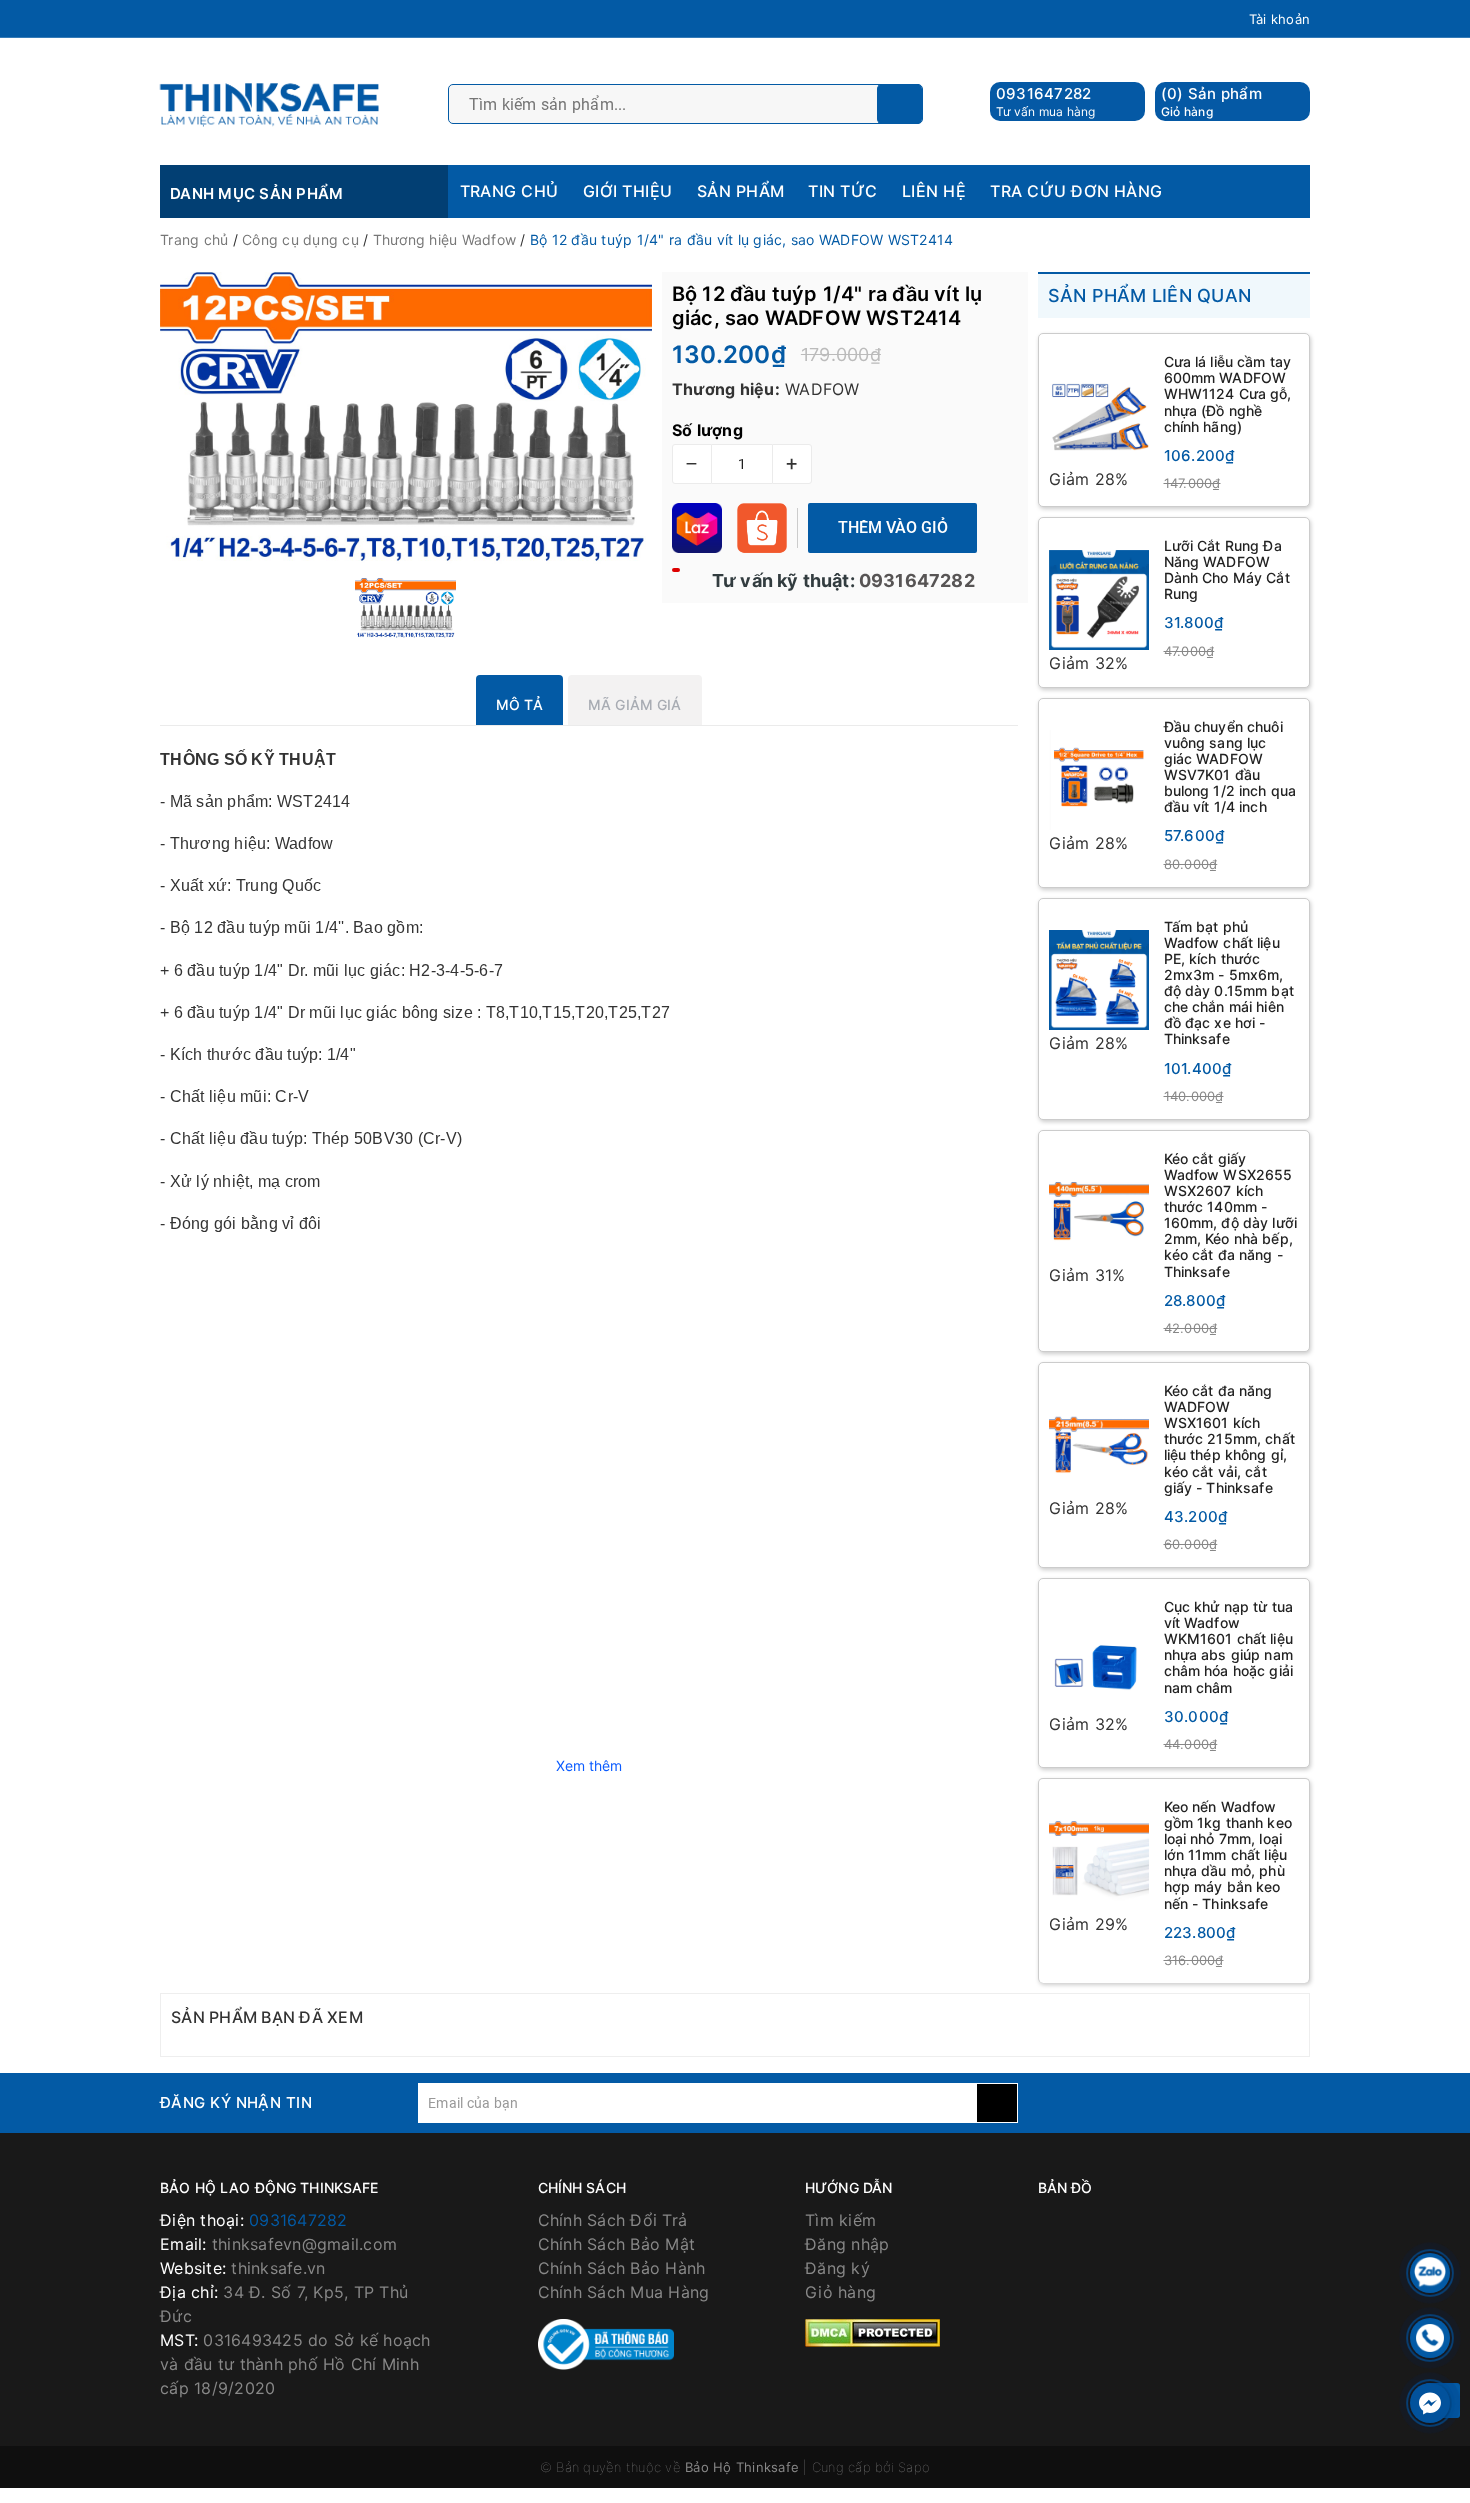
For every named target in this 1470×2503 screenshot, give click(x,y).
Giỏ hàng (840, 2292)
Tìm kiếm (840, 2220)
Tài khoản (1279, 19)
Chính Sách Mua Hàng (624, 2292)
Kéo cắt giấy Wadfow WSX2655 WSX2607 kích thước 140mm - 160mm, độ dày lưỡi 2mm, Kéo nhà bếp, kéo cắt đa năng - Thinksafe (1231, 1215)
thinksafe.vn (278, 2268)
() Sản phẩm (1211, 101)
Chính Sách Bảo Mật (617, 2244)
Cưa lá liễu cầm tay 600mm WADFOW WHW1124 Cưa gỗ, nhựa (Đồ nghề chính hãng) (1228, 393)
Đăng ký (837, 2268)
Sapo (914, 2467)
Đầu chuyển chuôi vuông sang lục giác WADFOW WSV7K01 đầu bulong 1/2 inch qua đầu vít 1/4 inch (1230, 766)
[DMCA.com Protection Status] (872, 2332)
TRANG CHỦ (509, 191)
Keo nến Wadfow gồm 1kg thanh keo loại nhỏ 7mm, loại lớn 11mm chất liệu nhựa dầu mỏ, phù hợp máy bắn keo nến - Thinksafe (1228, 1855)
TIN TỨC (842, 191)
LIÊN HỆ (934, 191)
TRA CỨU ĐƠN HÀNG (1076, 191)
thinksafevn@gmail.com (304, 2244)
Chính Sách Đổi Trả (613, 2220)
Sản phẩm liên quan (1150, 295)
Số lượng (707, 430)
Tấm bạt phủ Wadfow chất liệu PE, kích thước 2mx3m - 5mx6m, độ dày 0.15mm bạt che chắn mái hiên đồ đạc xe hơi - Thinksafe (1229, 983)
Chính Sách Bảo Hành (622, 2268)
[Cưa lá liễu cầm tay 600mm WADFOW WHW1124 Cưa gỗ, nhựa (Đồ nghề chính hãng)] (1099, 405)
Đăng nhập (847, 2244)
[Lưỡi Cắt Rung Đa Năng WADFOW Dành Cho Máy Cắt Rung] (1099, 589)
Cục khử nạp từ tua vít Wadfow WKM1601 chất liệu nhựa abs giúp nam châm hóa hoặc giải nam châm (1229, 1646)
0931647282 (1044, 93)
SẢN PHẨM (741, 191)
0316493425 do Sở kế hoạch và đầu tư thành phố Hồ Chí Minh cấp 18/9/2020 (295, 2364)
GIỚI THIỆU (628, 191)
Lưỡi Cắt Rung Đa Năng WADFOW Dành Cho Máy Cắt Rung (1227, 569)
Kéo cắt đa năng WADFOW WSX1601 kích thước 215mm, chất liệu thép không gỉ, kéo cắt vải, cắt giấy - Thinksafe (1229, 1439)
